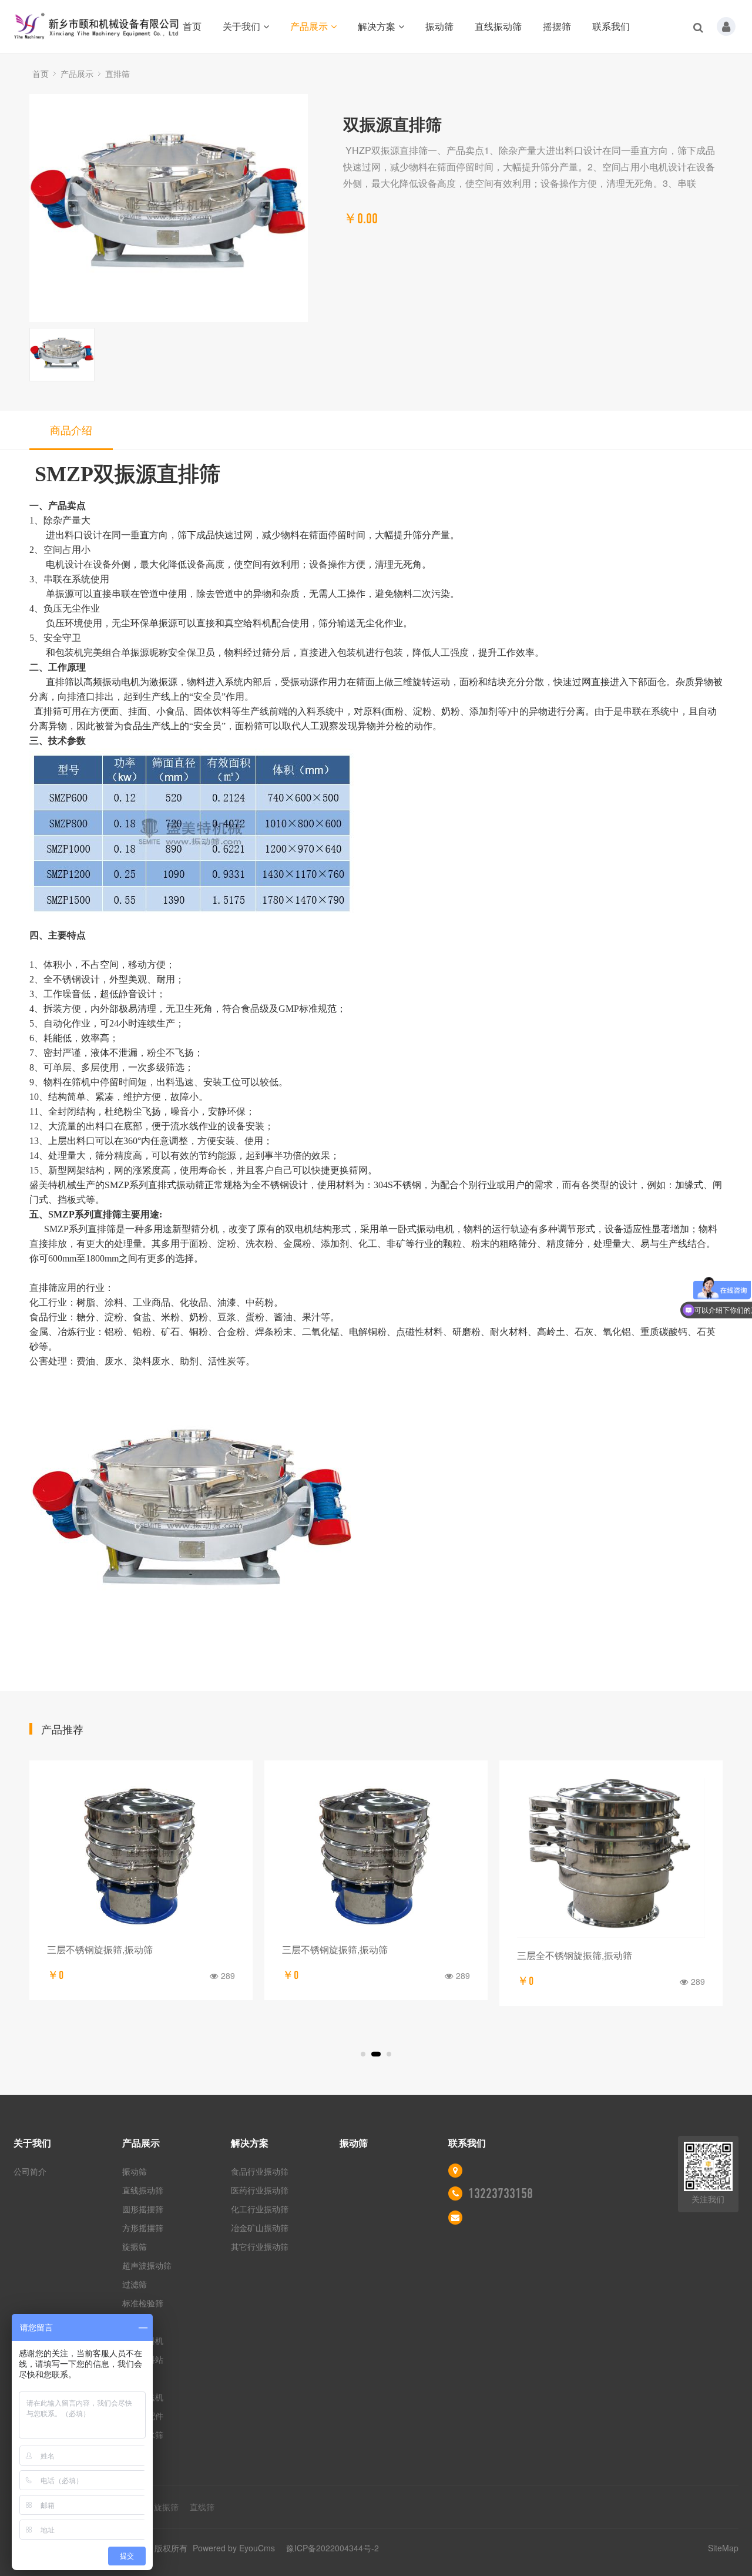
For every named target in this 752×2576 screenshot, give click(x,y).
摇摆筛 (557, 26)
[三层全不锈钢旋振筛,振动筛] (611, 1858)
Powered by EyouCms (233, 2548)
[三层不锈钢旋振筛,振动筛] (141, 1855)
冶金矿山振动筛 (260, 2228)
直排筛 (117, 73)
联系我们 (611, 26)
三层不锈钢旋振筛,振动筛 (100, 1949)
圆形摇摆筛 (143, 2209)
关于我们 (241, 26)
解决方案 (377, 26)
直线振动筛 (498, 26)
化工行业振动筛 (260, 2209)
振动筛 (439, 26)
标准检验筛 (143, 2303)
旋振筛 (135, 2246)
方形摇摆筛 (143, 2228)
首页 (192, 26)
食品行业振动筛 (260, 2171)
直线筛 (202, 2507)
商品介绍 (71, 430)
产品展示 (309, 26)
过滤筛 (135, 2284)
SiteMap (723, 2548)
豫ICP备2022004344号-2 (333, 2548)
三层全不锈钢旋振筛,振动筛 (575, 1955)
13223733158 (501, 2193)
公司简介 (30, 2171)
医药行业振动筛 (260, 2190)
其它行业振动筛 (260, 2246)
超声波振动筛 (147, 2265)
